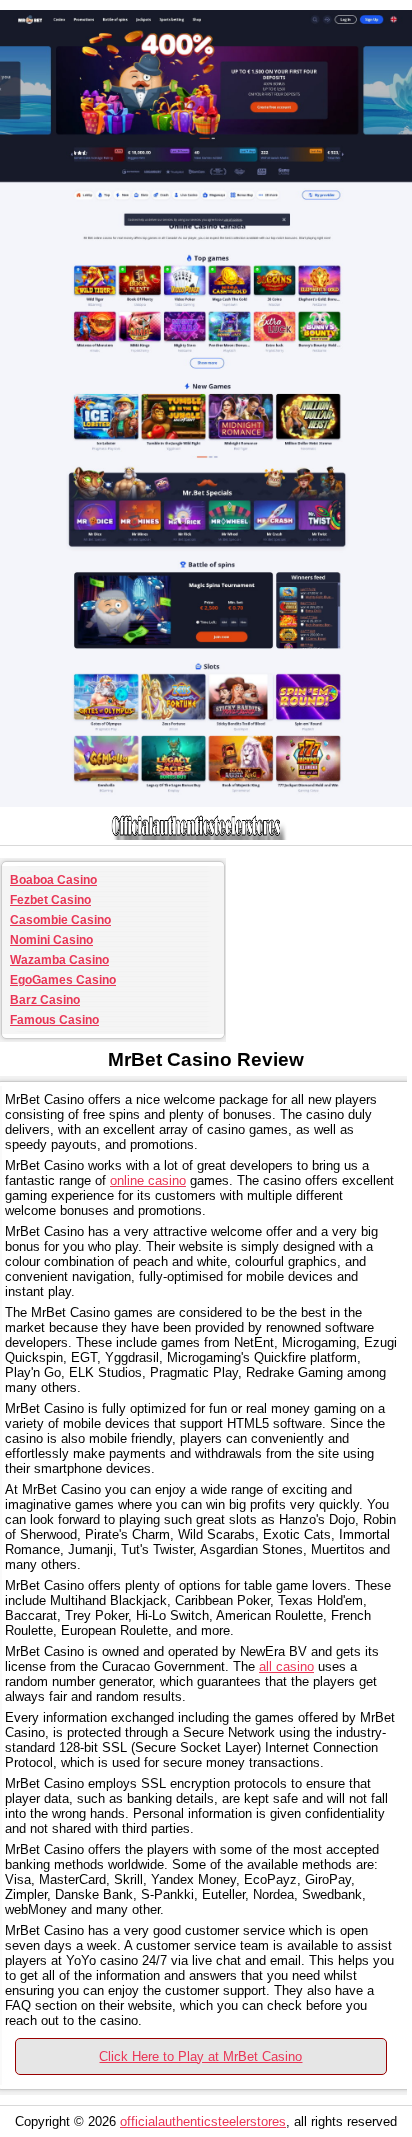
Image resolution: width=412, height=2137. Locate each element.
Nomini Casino (51, 940)
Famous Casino (54, 1020)
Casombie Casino (60, 920)
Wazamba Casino (59, 960)
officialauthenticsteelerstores (203, 2121)
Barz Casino (45, 1000)
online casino (148, 1180)
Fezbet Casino (50, 900)
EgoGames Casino (63, 980)
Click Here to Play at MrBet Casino (200, 2056)
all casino (286, 1666)
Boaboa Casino (53, 880)
